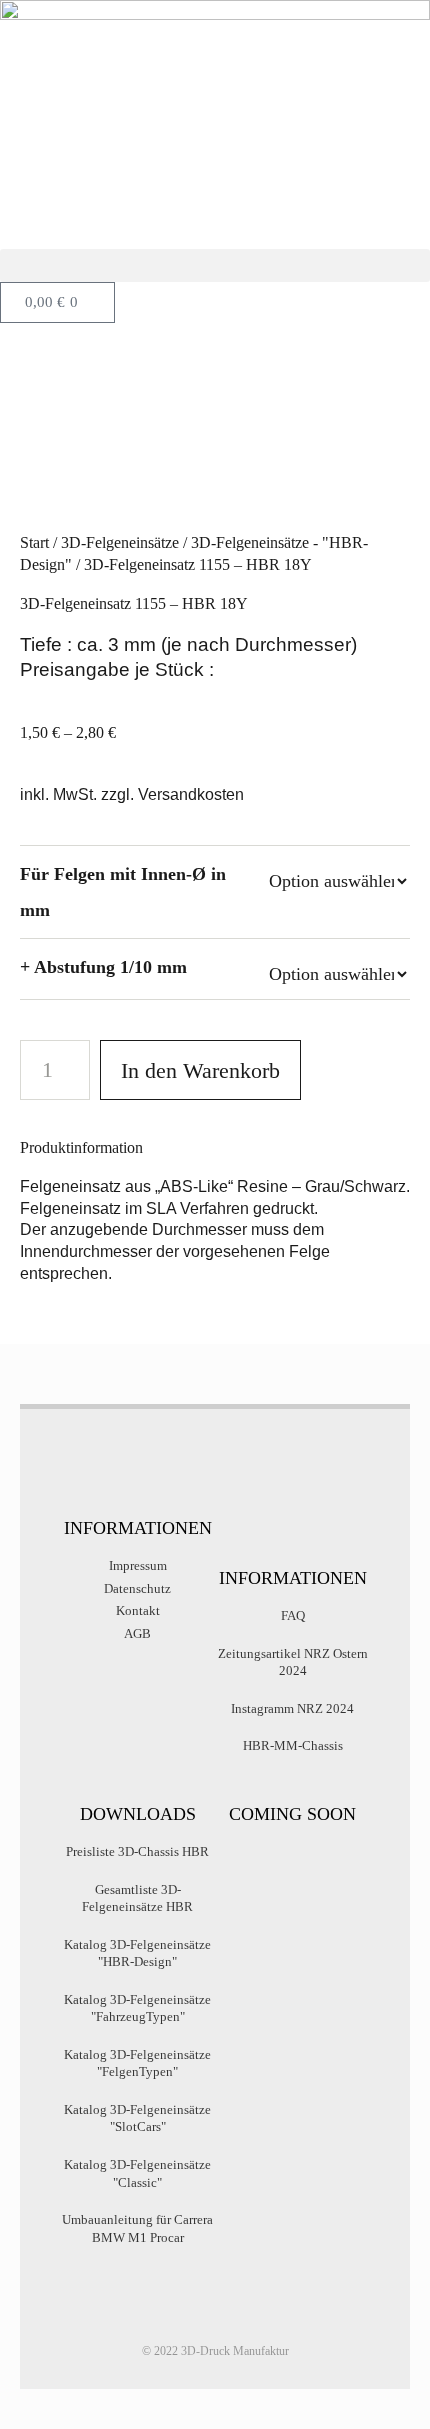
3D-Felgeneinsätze (120, 542)
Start (34, 542)
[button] (215, 265)
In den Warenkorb (200, 1070)
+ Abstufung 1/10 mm (103, 967)
